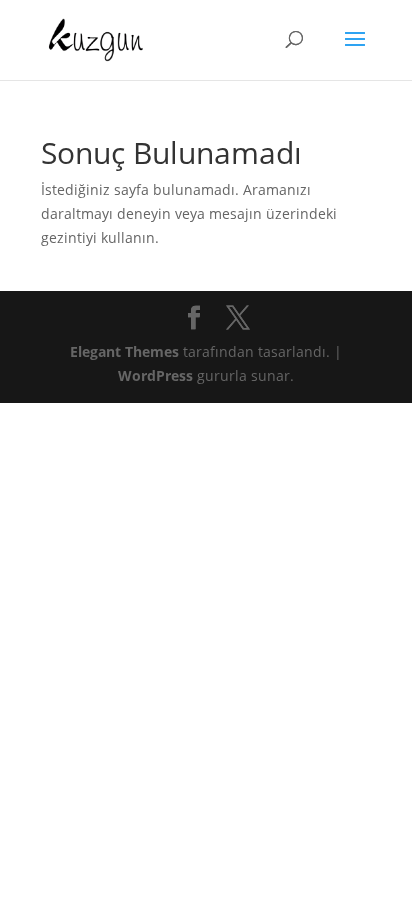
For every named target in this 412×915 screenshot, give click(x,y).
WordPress (155, 375)
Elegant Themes (124, 351)
